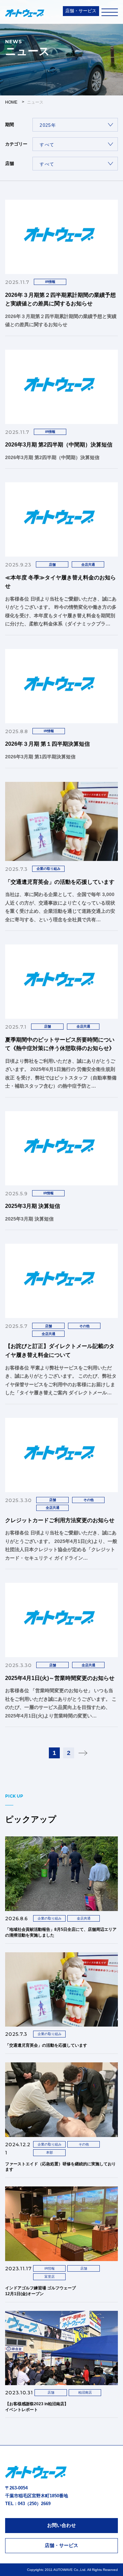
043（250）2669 (34, 2504)
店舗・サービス (81, 11)
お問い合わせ (61, 2525)
